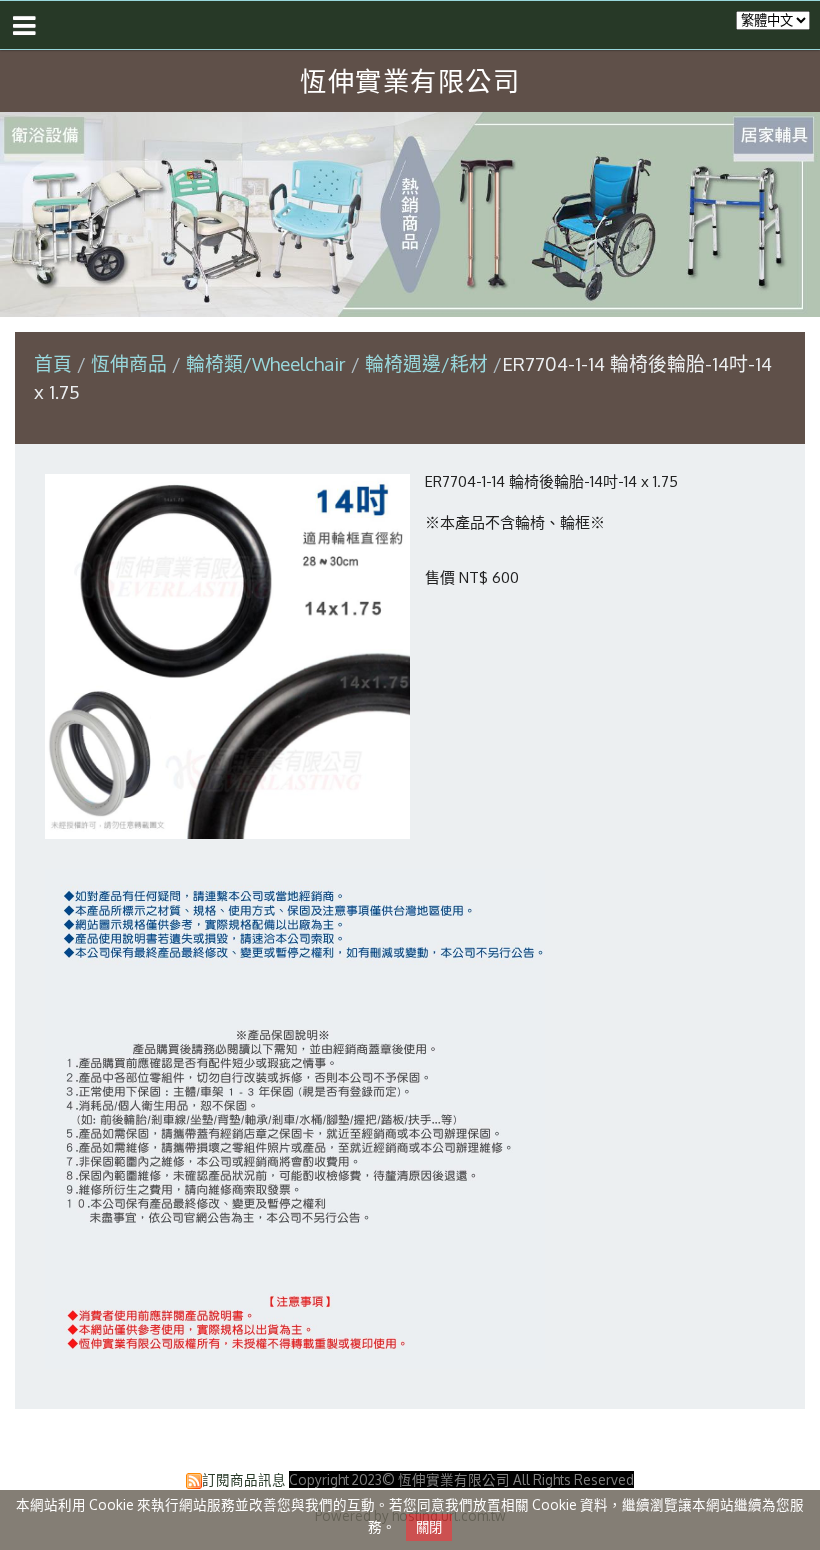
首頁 (53, 363)
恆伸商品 (131, 363)
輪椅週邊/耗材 (426, 363)
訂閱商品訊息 (244, 1479)
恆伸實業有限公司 (410, 80)
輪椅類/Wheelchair (266, 363)
